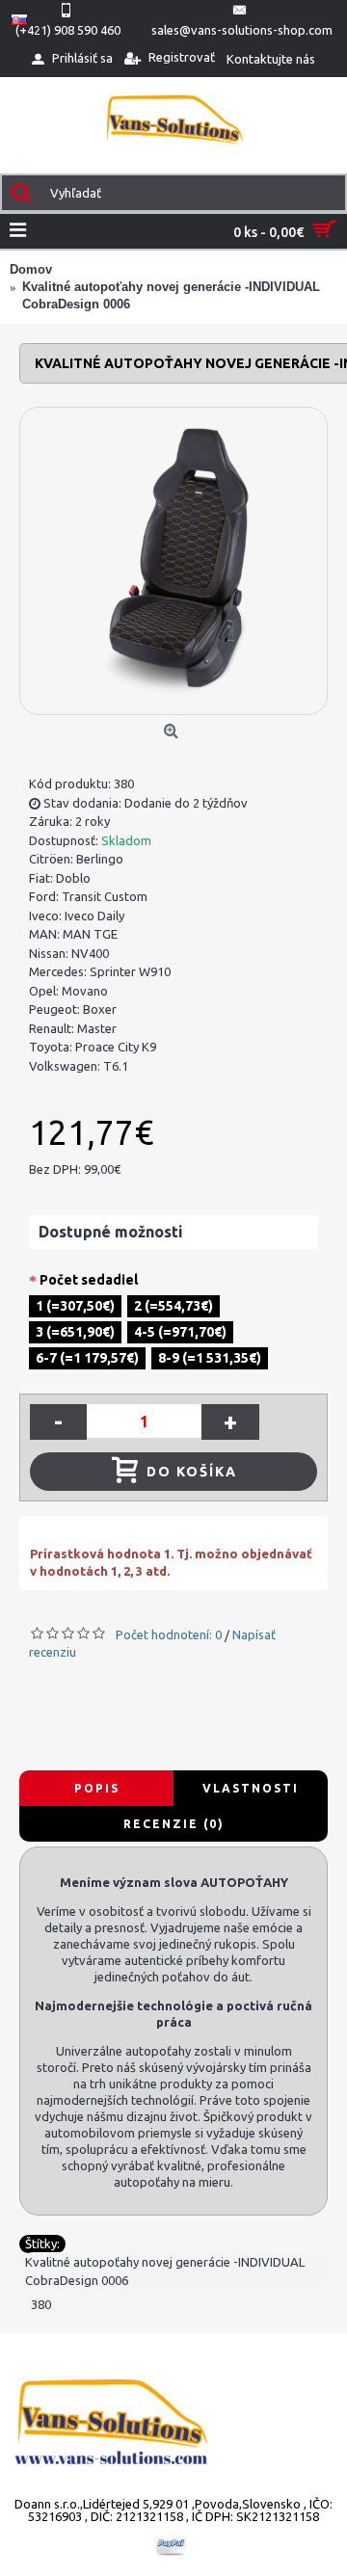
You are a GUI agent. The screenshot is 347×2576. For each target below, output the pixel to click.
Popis (97, 1788)
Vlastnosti (251, 1788)
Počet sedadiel (89, 1280)
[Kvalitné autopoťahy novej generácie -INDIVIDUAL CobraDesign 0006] (173, 561)
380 (41, 2304)
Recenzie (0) (174, 1824)
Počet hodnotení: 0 (169, 1634)
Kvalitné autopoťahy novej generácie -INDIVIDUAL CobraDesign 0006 (165, 2271)
